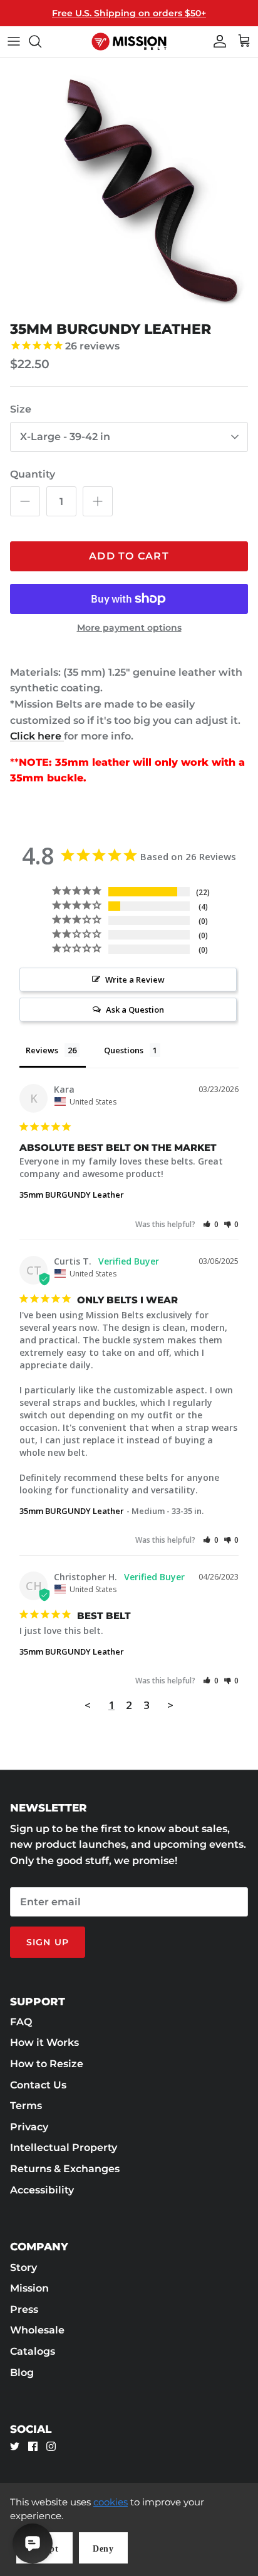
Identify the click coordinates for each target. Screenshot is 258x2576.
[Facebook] (33, 2446)
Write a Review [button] (135, 980)
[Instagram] (51, 2446)
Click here (37, 736)
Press (24, 2309)
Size (21, 409)
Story (23, 2268)
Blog (22, 2373)
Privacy (29, 2127)
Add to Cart (129, 556)
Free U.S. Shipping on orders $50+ (129, 13)
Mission (29, 2288)
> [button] (170, 1705)
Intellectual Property (64, 2148)
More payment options (129, 628)
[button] (211, 1224)
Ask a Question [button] (135, 1010)
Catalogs (33, 2351)
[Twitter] (15, 2446)
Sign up (48, 1942)
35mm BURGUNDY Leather (72, 1195)
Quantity (33, 474)
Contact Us (38, 2085)
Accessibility (42, 2190)
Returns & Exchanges (65, 2169)
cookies (111, 2502)
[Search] (41, 41)
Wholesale (37, 2330)
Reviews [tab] (42, 1050)
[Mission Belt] (129, 42)
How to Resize (47, 2064)
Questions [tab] (124, 1050)
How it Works (44, 2042)
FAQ (21, 2022)
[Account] (217, 41)
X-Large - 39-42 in (65, 437)
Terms (26, 2106)
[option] (129, 186)
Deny (103, 2549)
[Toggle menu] (14, 41)
